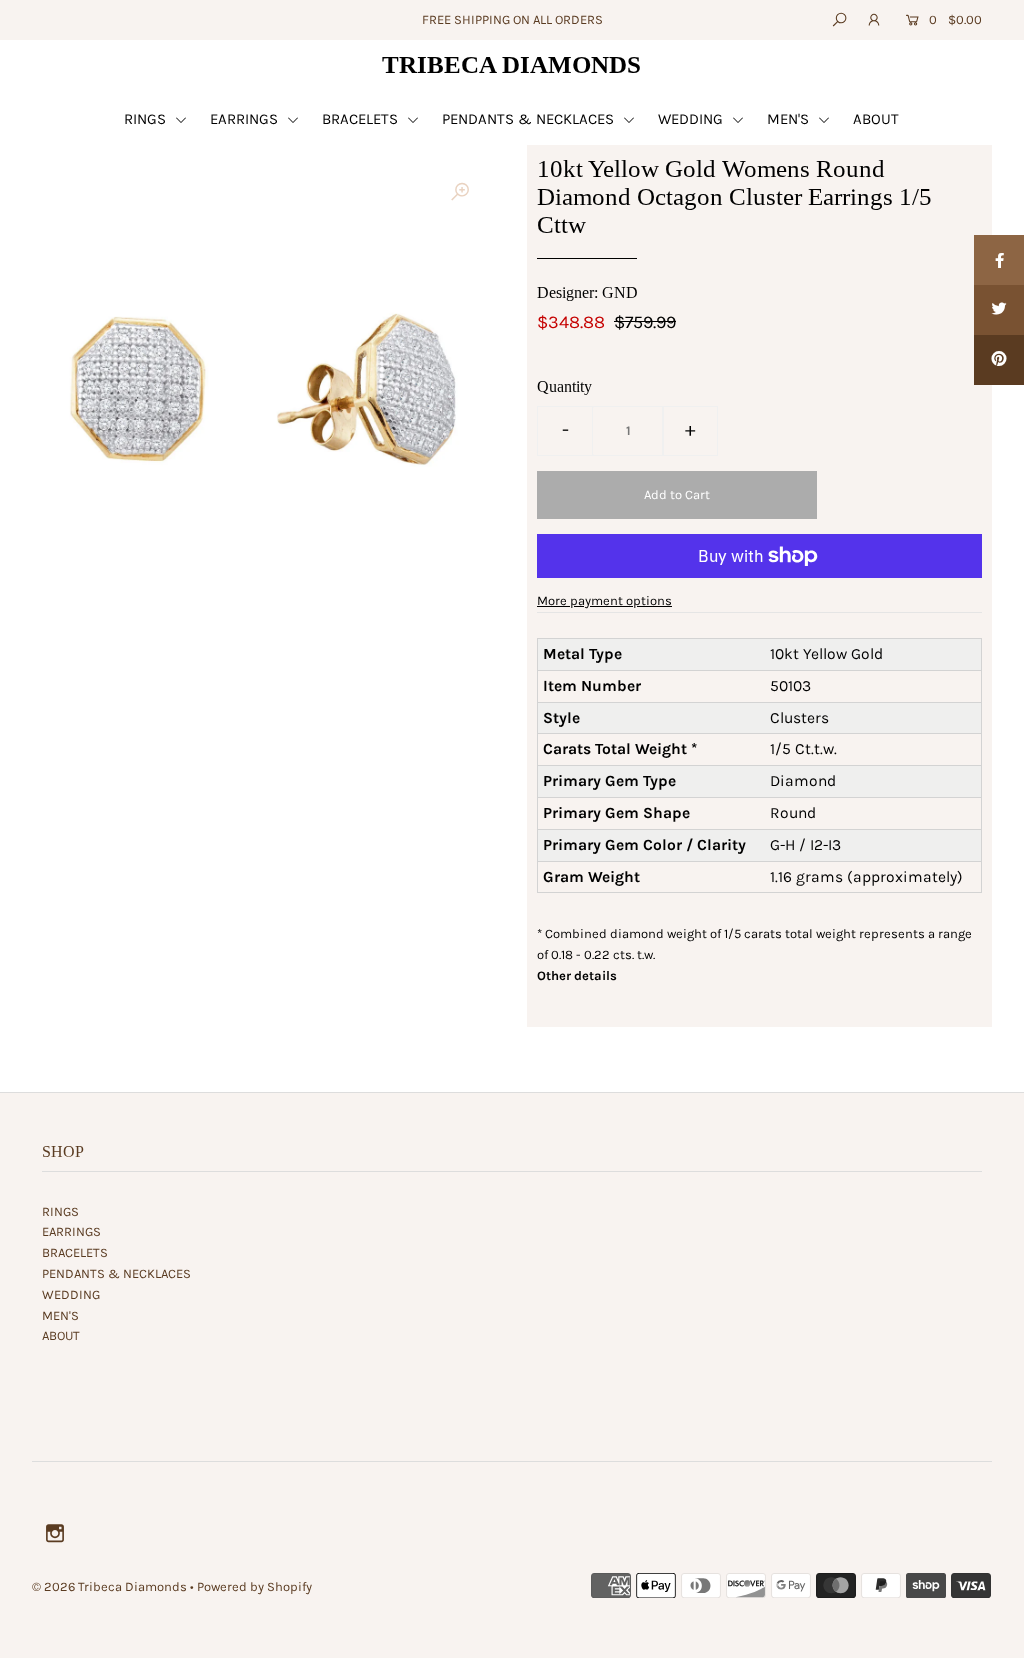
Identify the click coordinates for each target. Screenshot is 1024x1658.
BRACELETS (362, 119)
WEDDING (692, 119)
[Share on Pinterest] (999, 360)
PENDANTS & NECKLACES (530, 119)
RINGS (147, 119)
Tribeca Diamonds (511, 64)
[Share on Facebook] (999, 260)
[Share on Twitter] (999, 310)
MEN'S (790, 119)
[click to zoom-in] (460, 192)
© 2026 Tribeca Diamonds (109, 1586)
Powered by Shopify (254, 1586)
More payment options (604, 600)
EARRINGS (246, 119)
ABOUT (876, 119)
